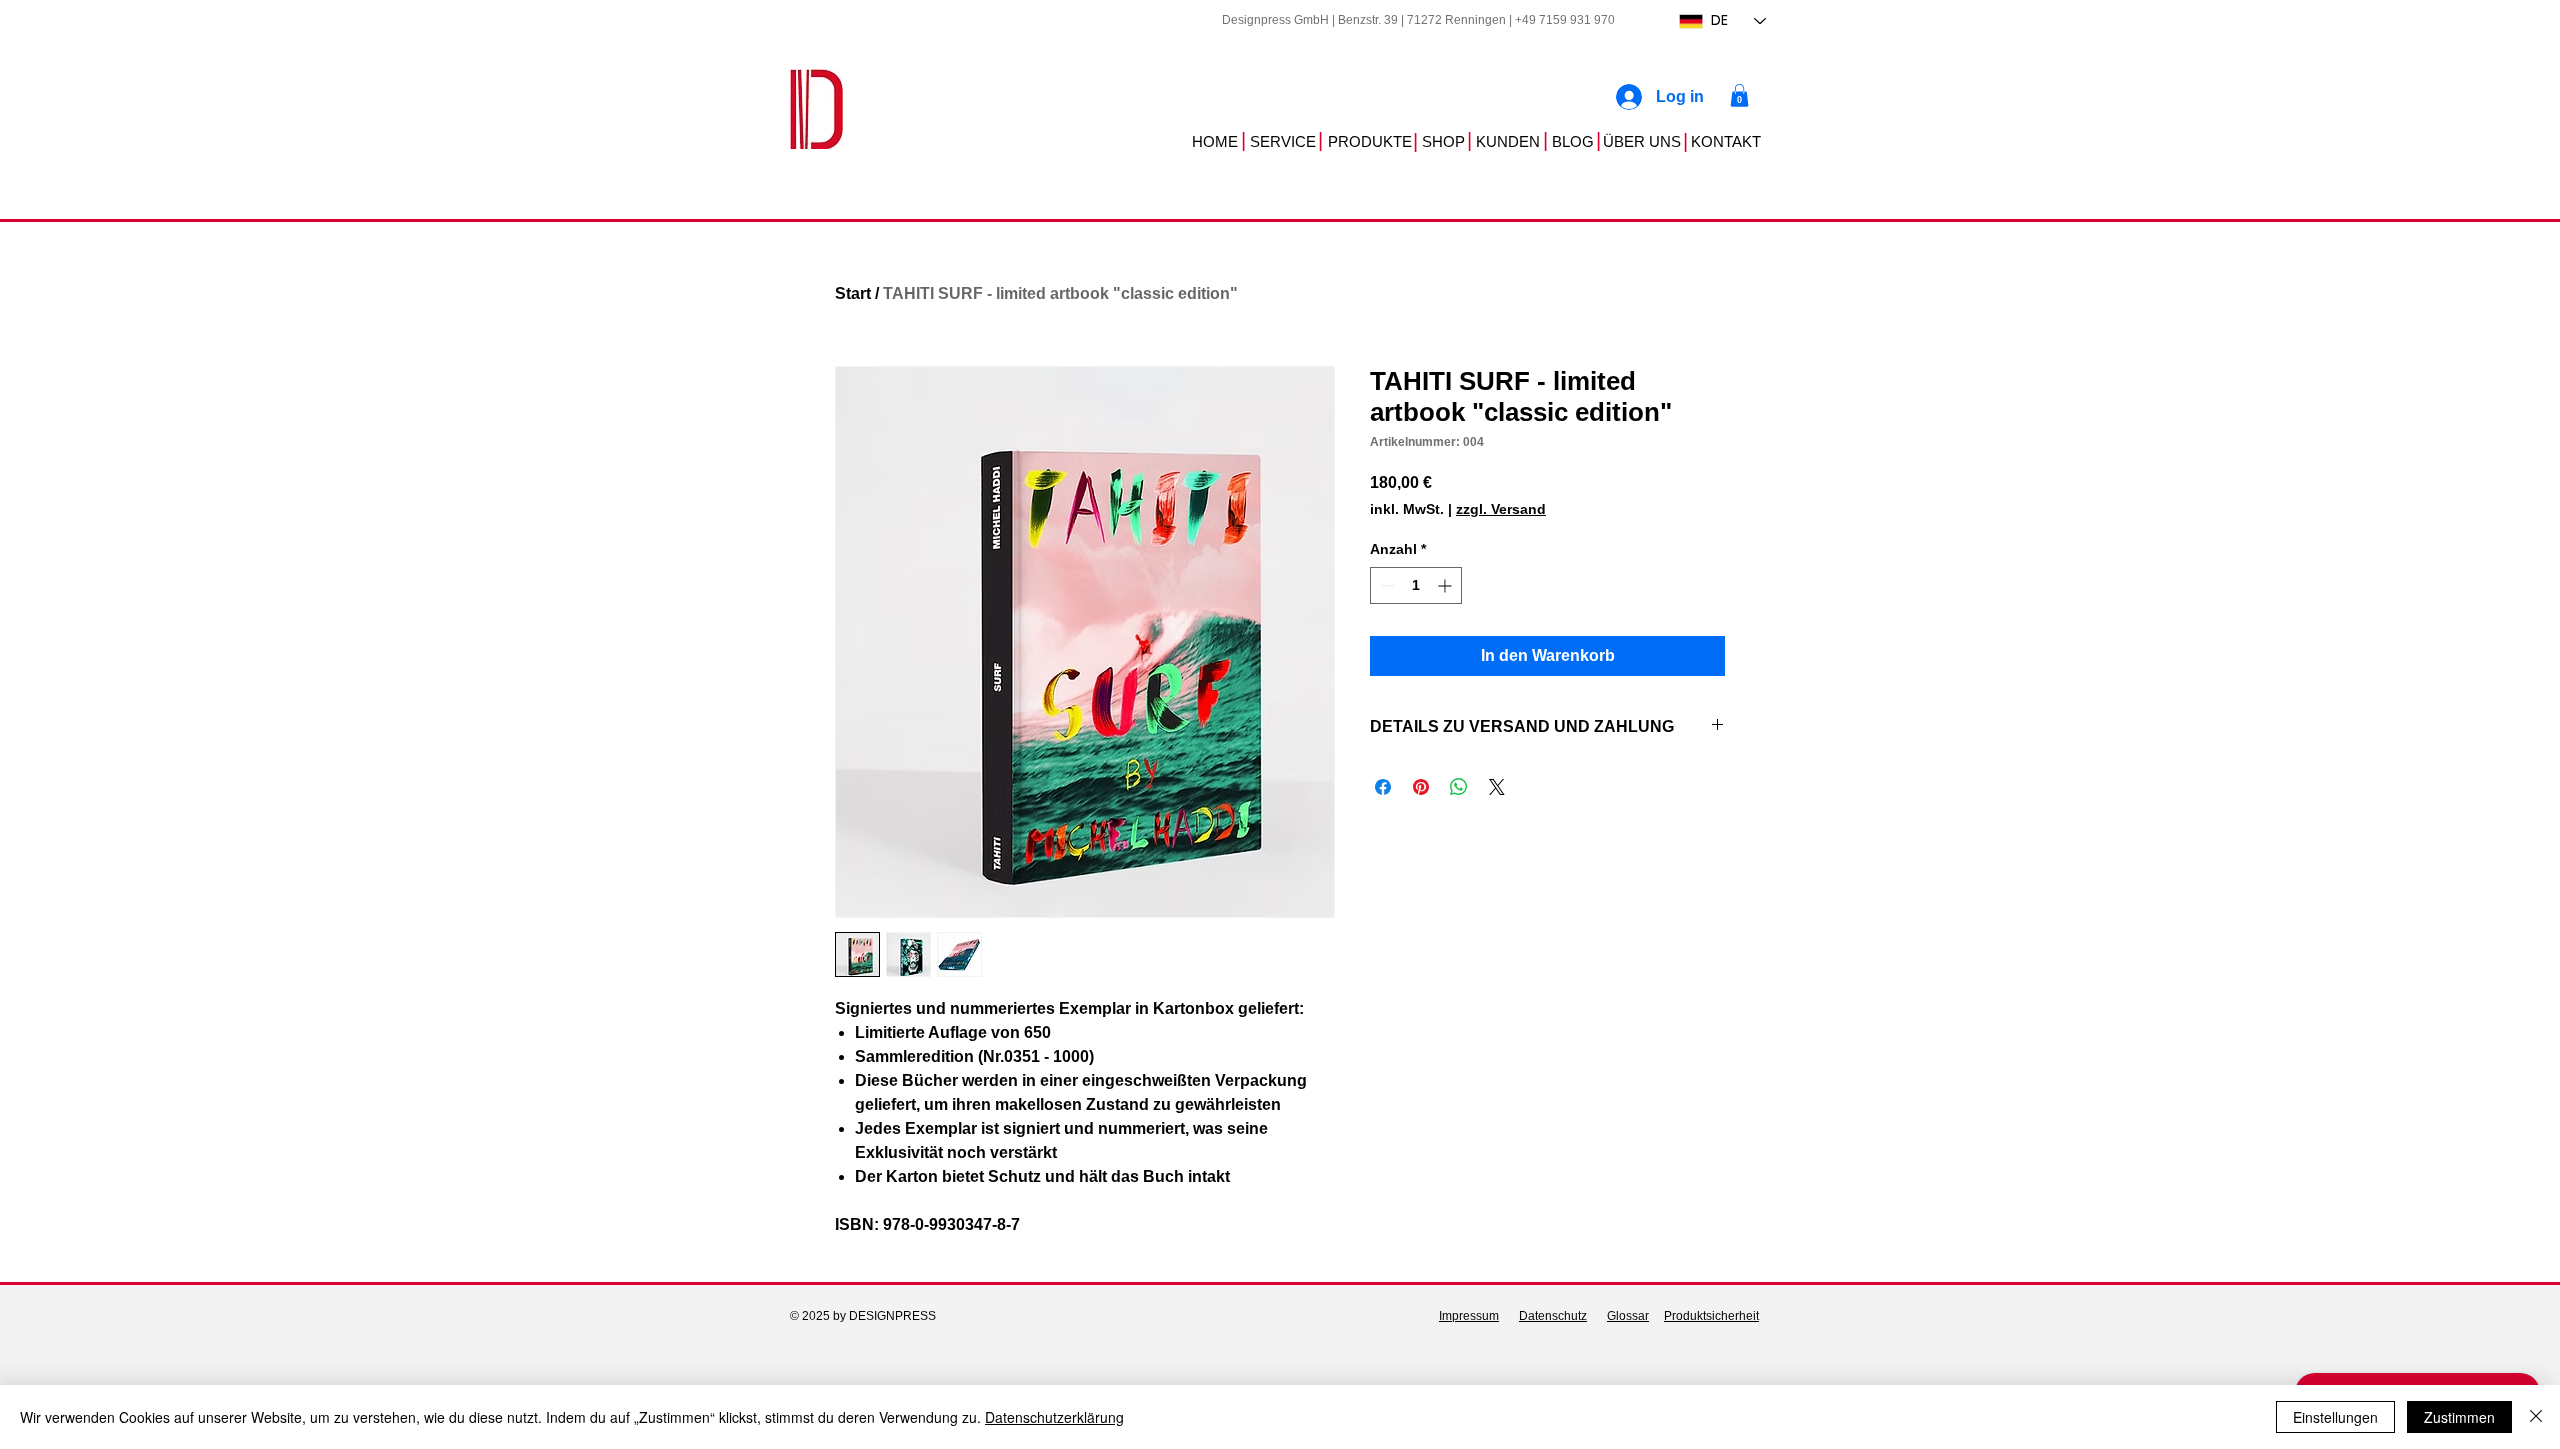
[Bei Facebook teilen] (1383, 787)
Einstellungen (2335, 1417)
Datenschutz (1553, 1316)
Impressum (1469, 1316)
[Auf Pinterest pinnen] (1421, 787)
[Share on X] (1497, 787)
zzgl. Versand (1501, 509)
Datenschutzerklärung (1054, 1417)
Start (853, 293)
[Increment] (1446, 585)
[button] (1739, 95)
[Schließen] (2536, 1417)
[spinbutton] (1416, 585)
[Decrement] (1385, 585)
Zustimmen (2459, 1417)
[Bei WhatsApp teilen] (1459, 787)
